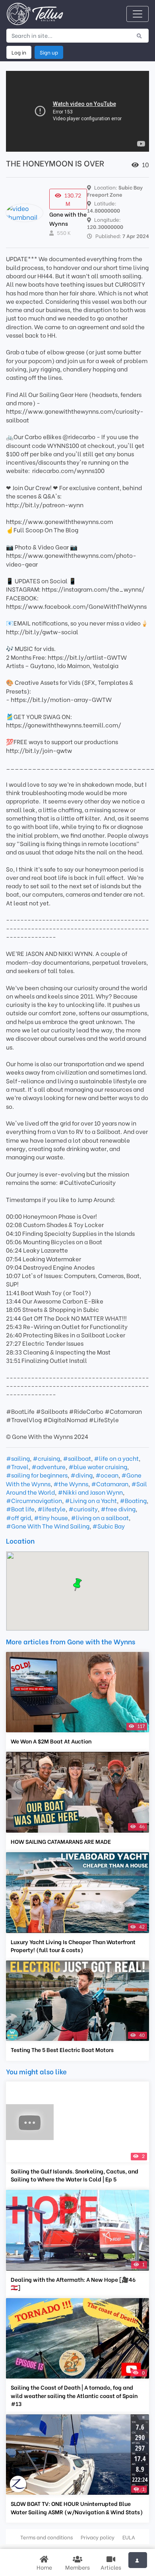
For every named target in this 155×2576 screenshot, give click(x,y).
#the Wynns (71, 1483)
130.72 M (73, 199)
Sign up (49, 52)
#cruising (46, 1458)
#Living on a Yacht (91, 1500)
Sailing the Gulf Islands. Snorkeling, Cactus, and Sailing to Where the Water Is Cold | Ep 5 (75, 2175)
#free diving (118, 1509)
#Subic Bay (108, 1526)
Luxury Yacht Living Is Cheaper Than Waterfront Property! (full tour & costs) (73, 1946)
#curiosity (83, 1509)
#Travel (17, 1466)
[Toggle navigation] (138, 14)
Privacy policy (98, 2537)
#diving (81, 1475)
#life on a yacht (116, 1458)
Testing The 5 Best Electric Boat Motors (62, 2050)
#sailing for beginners (37, 1475)
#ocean (107, 1475)
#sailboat (77, 1458)
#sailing (18, 1458)
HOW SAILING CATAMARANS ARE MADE (61, 1841)
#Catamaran (110, 1483)
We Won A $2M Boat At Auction (51, 1741)
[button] (77, 1585)
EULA (129, 2537)
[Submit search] (139, 35)
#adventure (48, 1466)
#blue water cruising (98, 1466)
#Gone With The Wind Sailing (48, 1526)
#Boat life (20, 1509)
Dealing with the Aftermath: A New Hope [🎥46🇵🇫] (73, 2283)
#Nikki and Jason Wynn (90, 1492)
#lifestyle (51, 1509)
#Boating (133, 1500)
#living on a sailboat (100, 1517)
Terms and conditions (46, 2537)
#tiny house (51, 1517)
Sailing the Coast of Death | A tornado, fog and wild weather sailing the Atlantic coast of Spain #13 (74, 2395)
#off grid (18, 1517)
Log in (19, 52)
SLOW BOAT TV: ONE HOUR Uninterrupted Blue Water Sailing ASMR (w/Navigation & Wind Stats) (77, 2508)
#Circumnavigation (34, 1500)
